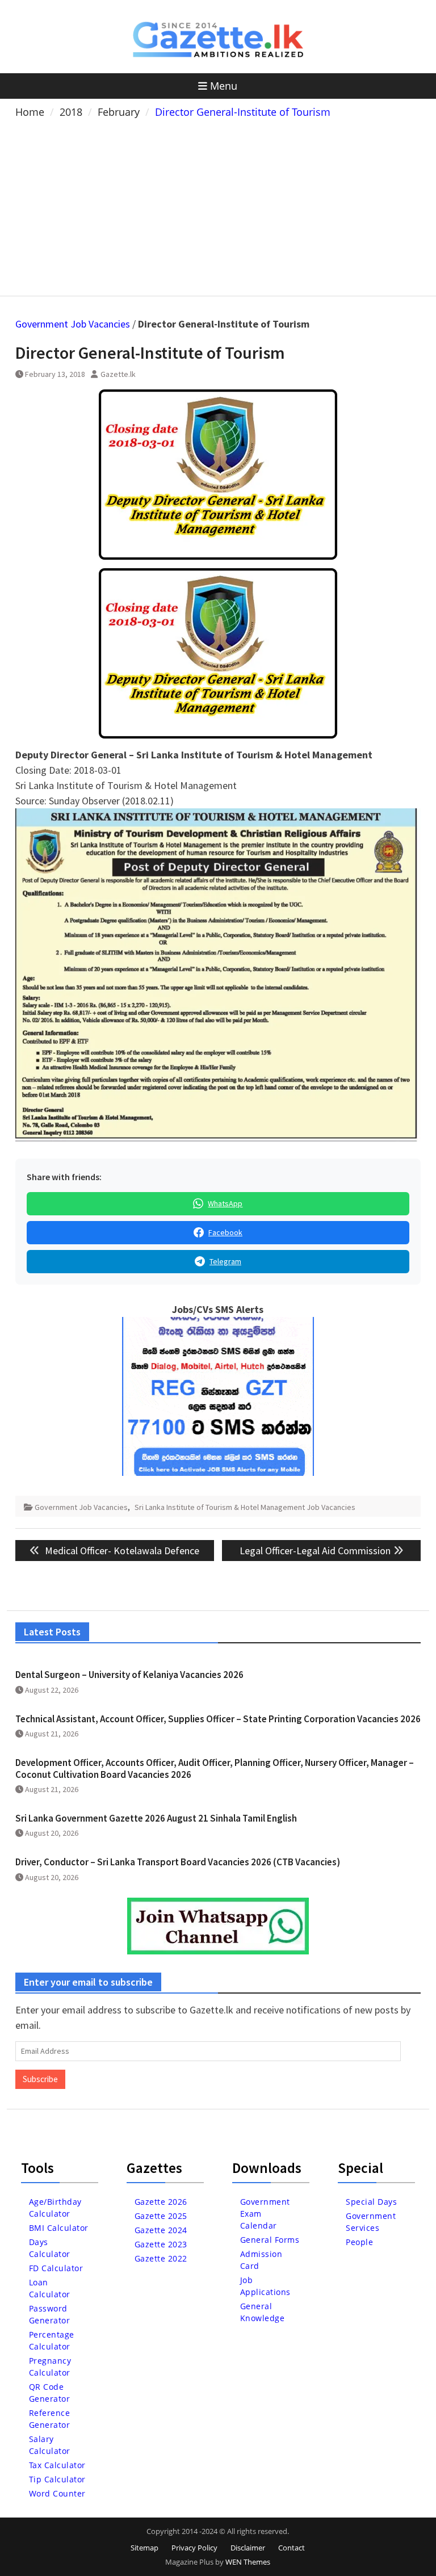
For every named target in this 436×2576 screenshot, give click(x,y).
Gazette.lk (118, 374)
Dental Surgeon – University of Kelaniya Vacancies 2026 (129, 1675)
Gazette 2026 (161, 2202)
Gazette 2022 (161, 2258)
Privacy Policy (194, 2548)
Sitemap (144, 2548)
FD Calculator (56, 2268)
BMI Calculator (59, 2228)
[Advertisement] (218, 205)
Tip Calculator (57, 2479)
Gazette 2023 (161, 2244)
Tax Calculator (57, 2465)
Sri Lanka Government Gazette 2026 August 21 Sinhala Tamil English (156, 1818)
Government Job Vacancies (73, 324)
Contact (292, 2548)
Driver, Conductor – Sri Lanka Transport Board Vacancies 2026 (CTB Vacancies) (178, 1862)
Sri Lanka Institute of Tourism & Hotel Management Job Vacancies (245, 1507)
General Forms (270, 2240)
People (359, 2242)
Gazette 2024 (161, 2230)
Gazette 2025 (161, 2216)
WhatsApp (225, 1203)
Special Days (371, 2202)
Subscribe (40, 2079)
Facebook (225, 1232)
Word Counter (57, 2493)
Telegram (225, 1261)
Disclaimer (248, 2548)
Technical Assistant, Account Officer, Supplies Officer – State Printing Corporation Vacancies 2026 (218, 1719)
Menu (224, 86)
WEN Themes (248, 2562)
